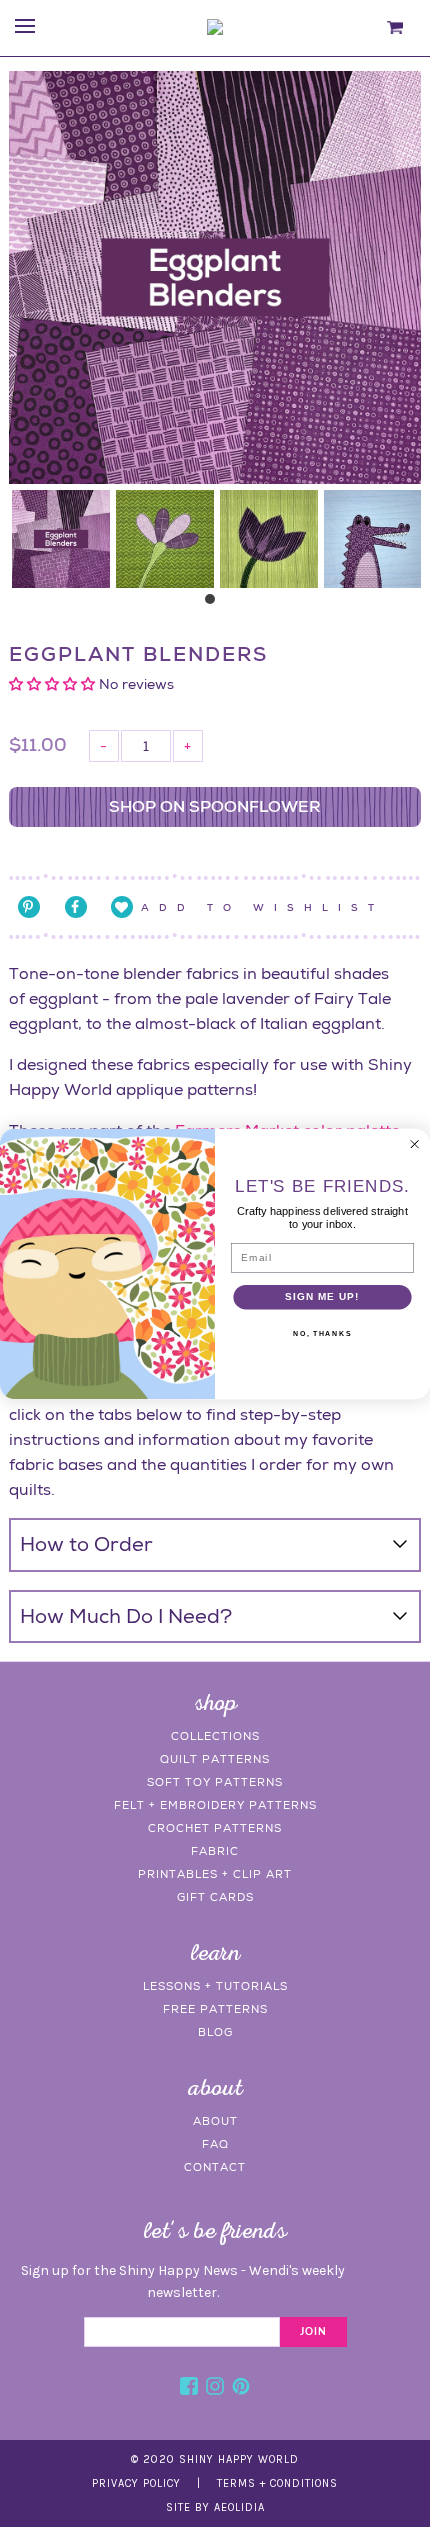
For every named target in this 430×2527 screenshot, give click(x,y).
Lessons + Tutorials (215, 1986)
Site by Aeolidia (215, 2507)
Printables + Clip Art (215, 1874)
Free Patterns (215, 2009)
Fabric (215, 1851)
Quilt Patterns (215, 1759)
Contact (215, 2167)
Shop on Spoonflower (215, 806)
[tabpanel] (61, 539)
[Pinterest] (241, 2389)
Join (313, 2332)
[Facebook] (189, 2389)
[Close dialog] (414, 1144)
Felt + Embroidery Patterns (215, 1805)
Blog (215, 2032)
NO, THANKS (322, 1333)
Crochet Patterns (215, 1828)
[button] (54, 684)
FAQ (215, 2144)
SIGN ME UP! (322, 1296)
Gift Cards (215, 1897)
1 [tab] (215, 604)
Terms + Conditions (277, 2483)
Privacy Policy (136, 2483)
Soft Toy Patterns (215, 1782)
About (215, 2121)
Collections (215, 1736)
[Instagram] (215, 2389)
